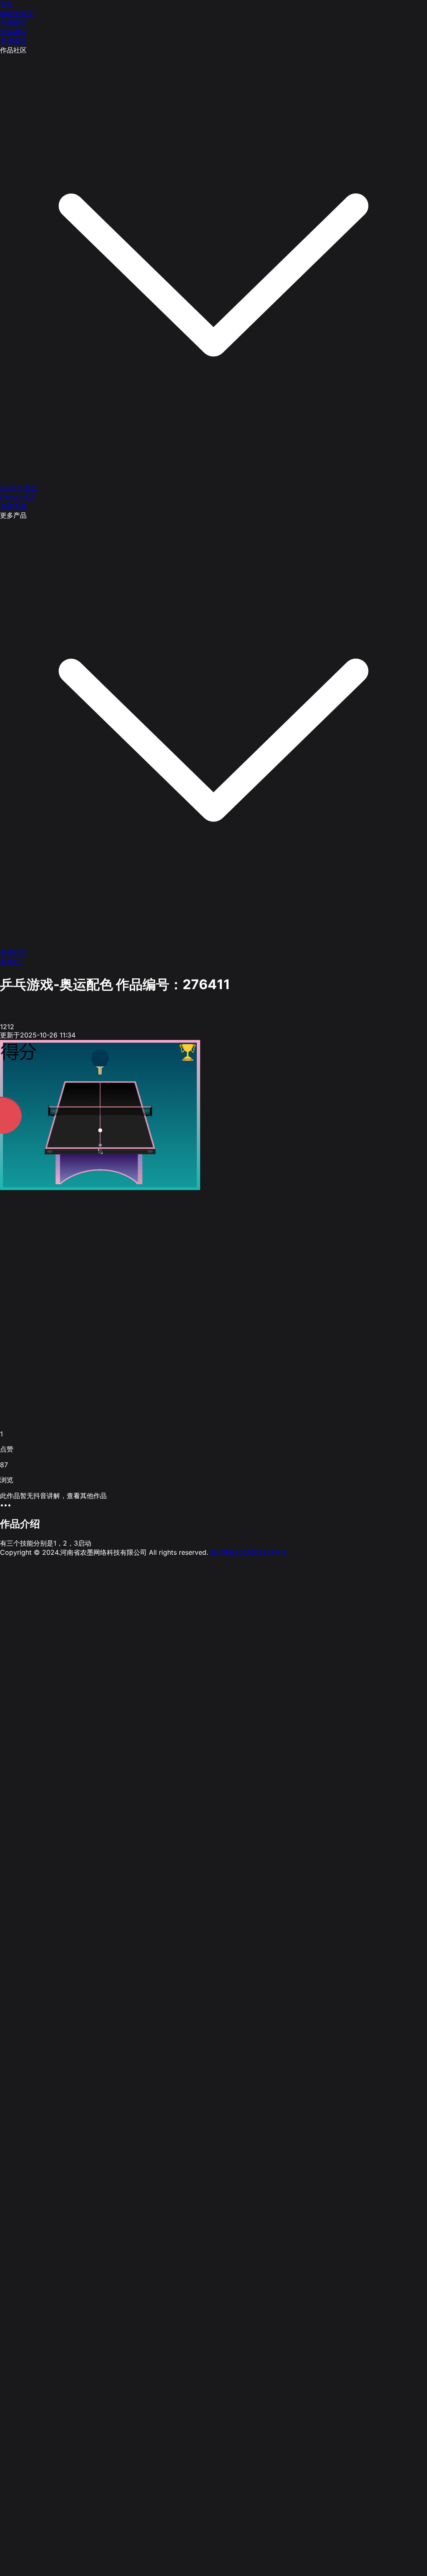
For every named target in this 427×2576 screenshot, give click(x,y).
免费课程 (13, 23)
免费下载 (13, 506)
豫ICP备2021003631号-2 (249, 1552)
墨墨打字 (13, 953)
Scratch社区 (19, 488)
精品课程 (13, 32)
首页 (7, 4)
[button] (213, 1505)
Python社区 (18, 497)
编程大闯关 (17, 13)
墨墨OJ (11, 962)
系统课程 (13, 41)
